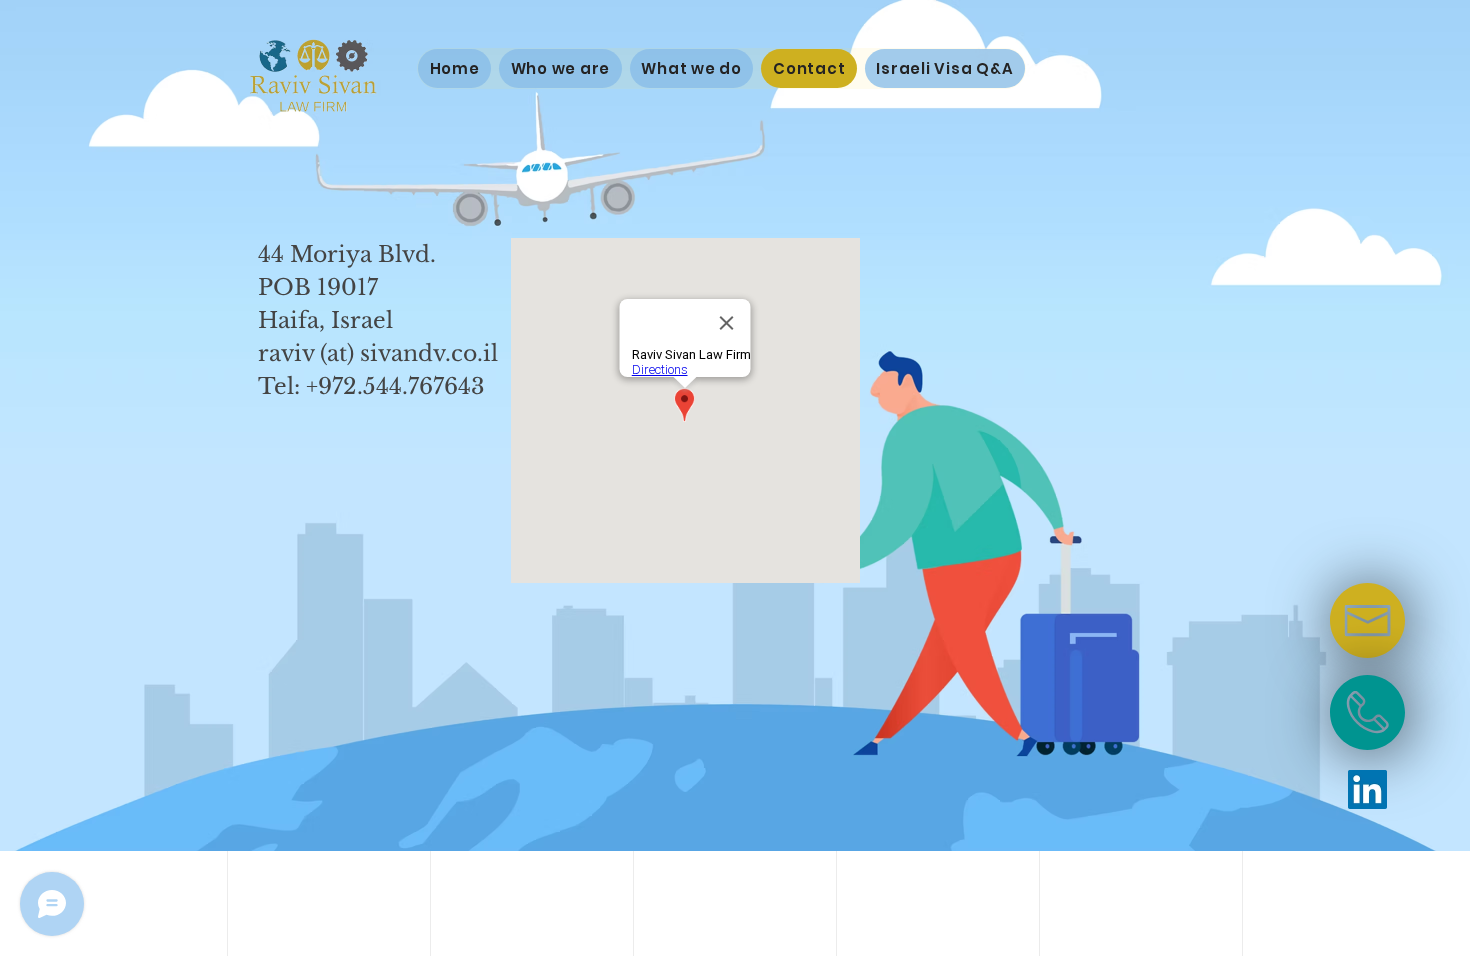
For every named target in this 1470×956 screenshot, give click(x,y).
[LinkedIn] (1367, 789)
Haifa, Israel (325, 320)
